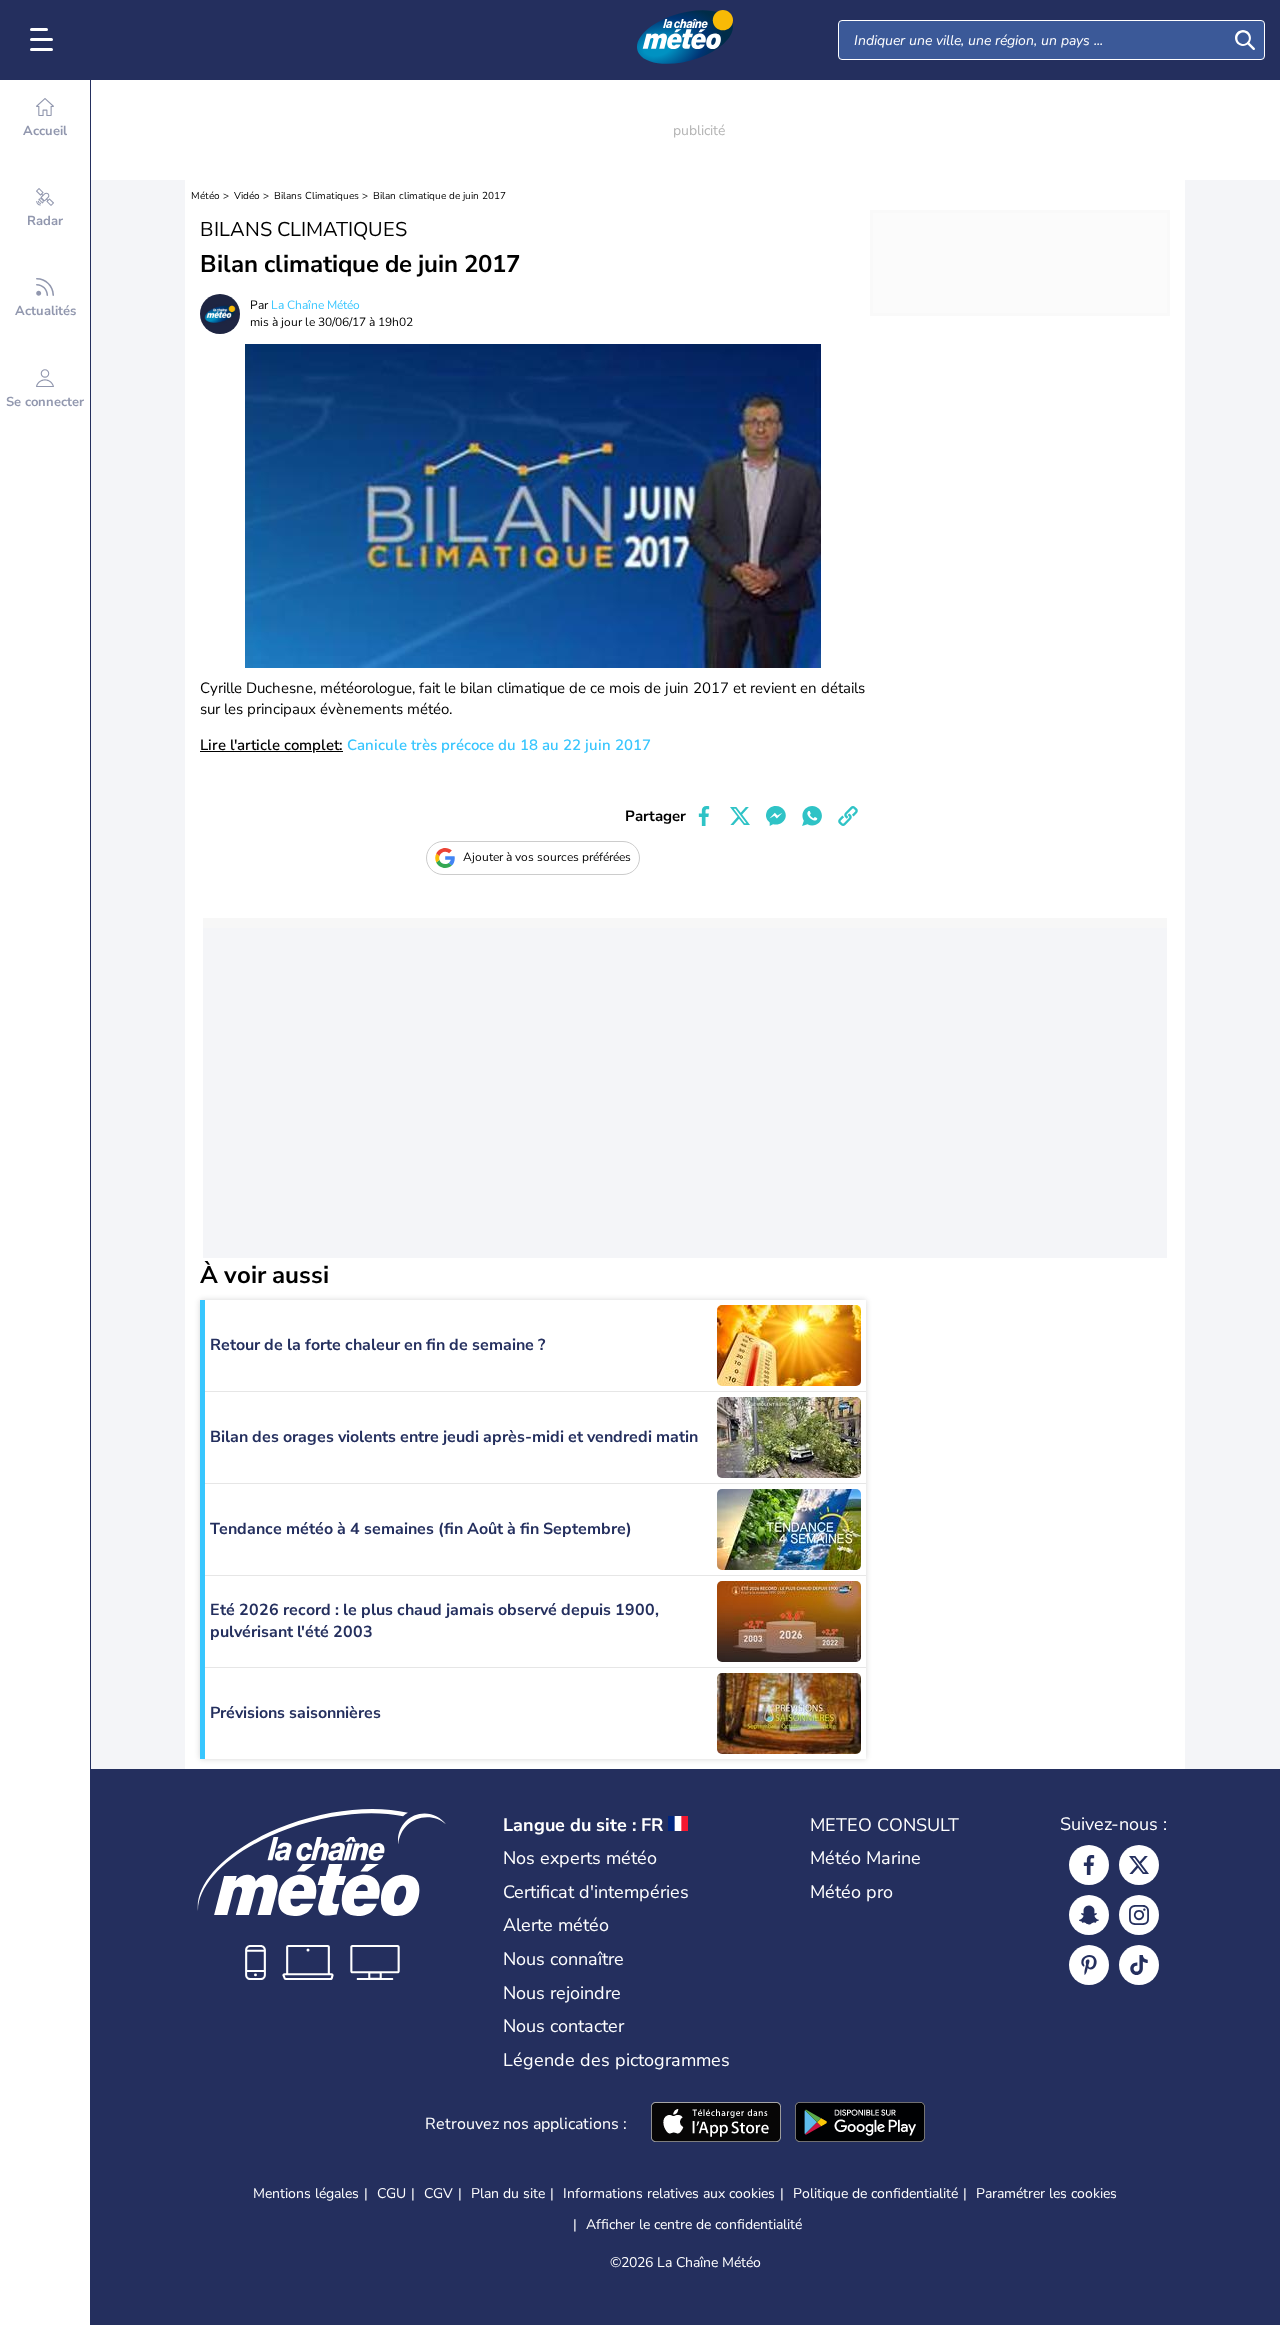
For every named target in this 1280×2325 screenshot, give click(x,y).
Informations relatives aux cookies (669, 2193)
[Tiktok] (1139, 1965)
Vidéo (247, 196)
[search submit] (1245, 40)
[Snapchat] (1089, 1915)
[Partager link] (848, 816)
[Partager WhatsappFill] (812, 816)
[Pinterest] (1089, 1965)
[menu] (45, 40)
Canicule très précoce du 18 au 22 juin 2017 (425, 745)
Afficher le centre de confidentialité (694, 2225)
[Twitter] (1139, 1865)
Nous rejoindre (562, 1993)
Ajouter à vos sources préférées (547, 857)
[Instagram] (1139, 1915)
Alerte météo (556, 1925)
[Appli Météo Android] (860, 2124)
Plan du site (508, 2193)
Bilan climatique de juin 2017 (439, 196)
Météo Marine (865, 1858)
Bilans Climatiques (316, 196)
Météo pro (851, 1892)
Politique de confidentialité (875, 2193)
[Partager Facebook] (704, 816)
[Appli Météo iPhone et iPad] (716, 2124)
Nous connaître (563, 1959)
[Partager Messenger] (776, 816)
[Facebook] (1089, 1865)
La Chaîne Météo (315, 305)
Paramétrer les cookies (1046, 2194)
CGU (391, 2193)
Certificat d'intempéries (596, 1892)
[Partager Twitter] (740, 816)
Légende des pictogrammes (616, 2060)
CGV (438, 2193)
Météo (205, 196)
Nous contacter (563, 2026)
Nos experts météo (580, 1858)
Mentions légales (306, 2193)
